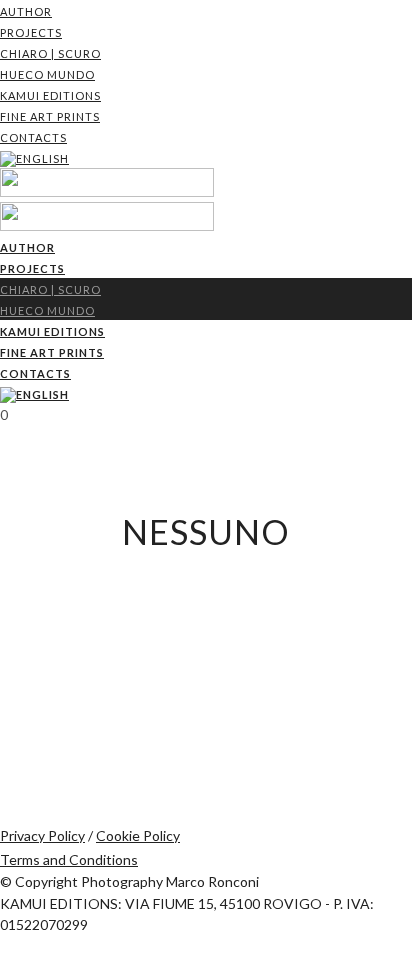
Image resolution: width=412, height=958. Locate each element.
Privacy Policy (42, 835)
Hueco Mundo (47, 74)
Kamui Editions (50, 95)
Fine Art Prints (50, 116)
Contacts (33, 137)
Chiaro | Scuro (50, 53)
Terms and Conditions (69, 859)
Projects (31, 32)
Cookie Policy (138, 835)
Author (26, 11)
